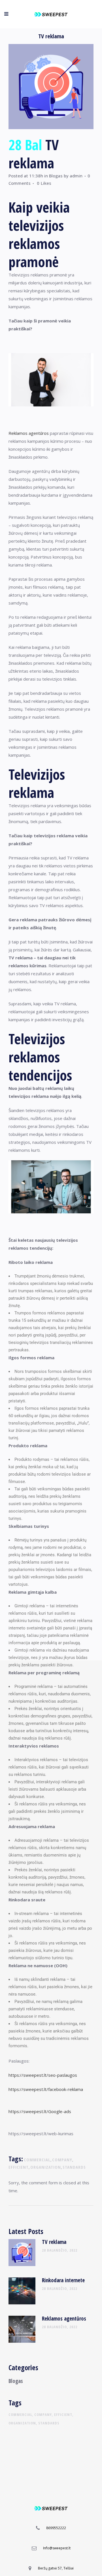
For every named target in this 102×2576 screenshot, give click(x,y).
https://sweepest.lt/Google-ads (40, 2111)
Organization (46, 2167)
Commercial (37, 2160)
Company (62, 2160)
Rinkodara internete (63, 2280)
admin (76, 176)
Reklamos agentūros (29, 433)
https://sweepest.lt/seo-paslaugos (43, 2075)
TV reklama (54, 2242)
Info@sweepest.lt (57, 2548)
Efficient (19, 2167)
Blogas (56, 176)
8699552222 (56, 2528)
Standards (74, 2167)
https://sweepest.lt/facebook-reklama (46, 2089)
